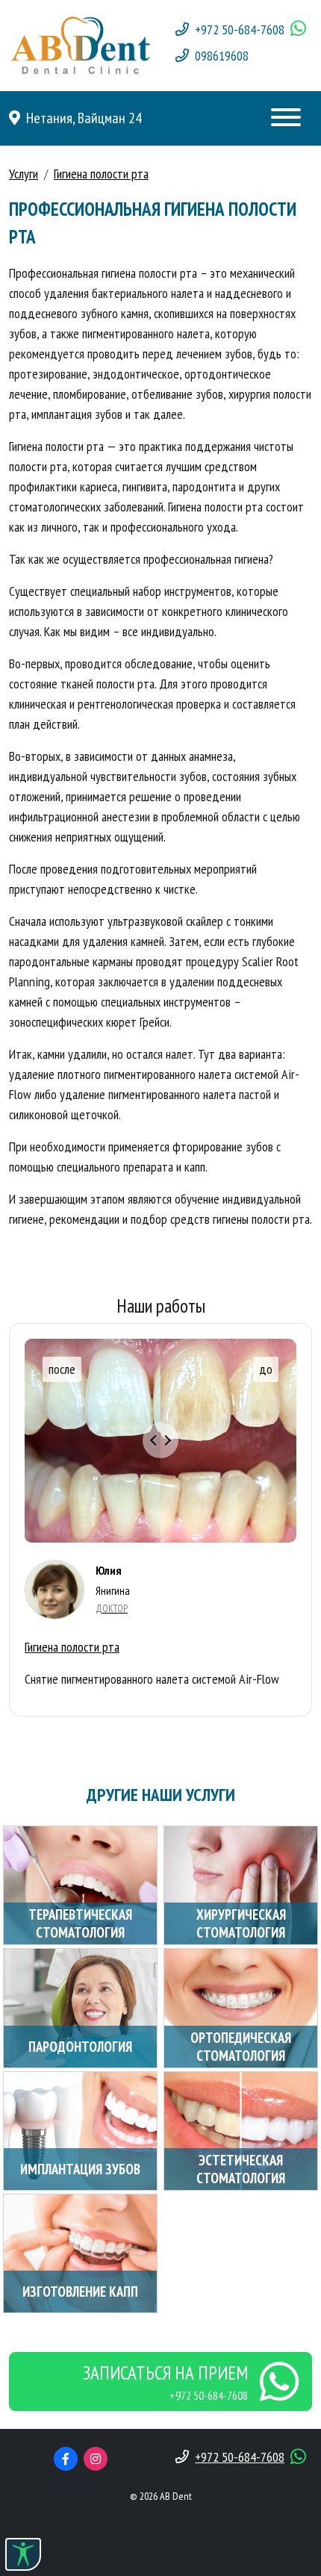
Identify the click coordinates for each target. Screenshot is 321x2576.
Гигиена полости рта (101, 174)
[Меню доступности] (23, 2554)
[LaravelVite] (80, 43)
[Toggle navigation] (286, 118)
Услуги (24, 174)
